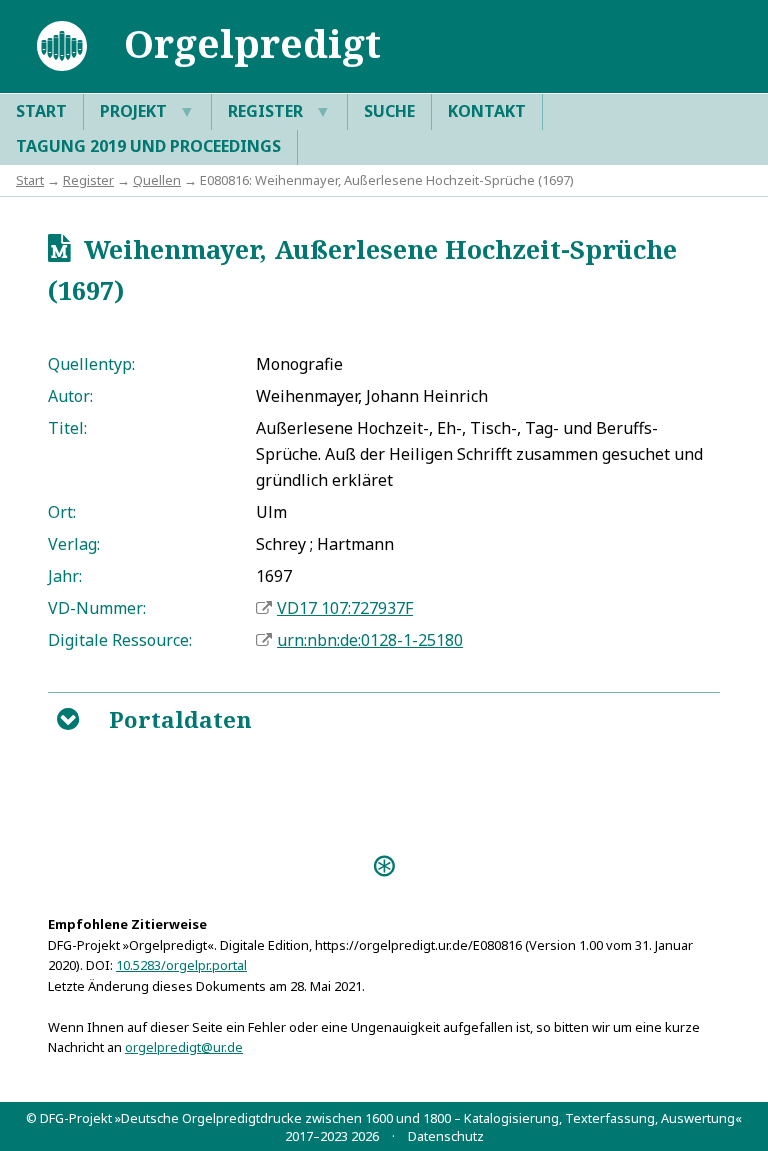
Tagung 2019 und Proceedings (148, 146)
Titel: (67, 428)
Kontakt (487, 111)
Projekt (147, 111)
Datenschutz (446, 1136)
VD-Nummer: (97, 608)
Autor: (70, 396)
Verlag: (74, 544)
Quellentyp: (91, 364)
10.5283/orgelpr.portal (181, 965)
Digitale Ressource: (120, 640)
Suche (389, 111)
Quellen (157, 180)
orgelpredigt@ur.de (184, 1047)
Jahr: (65, 576)
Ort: (62, 512)
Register (279, 111)
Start (41, 111)
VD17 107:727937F (345, 608)
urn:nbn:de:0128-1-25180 (370, 640)
